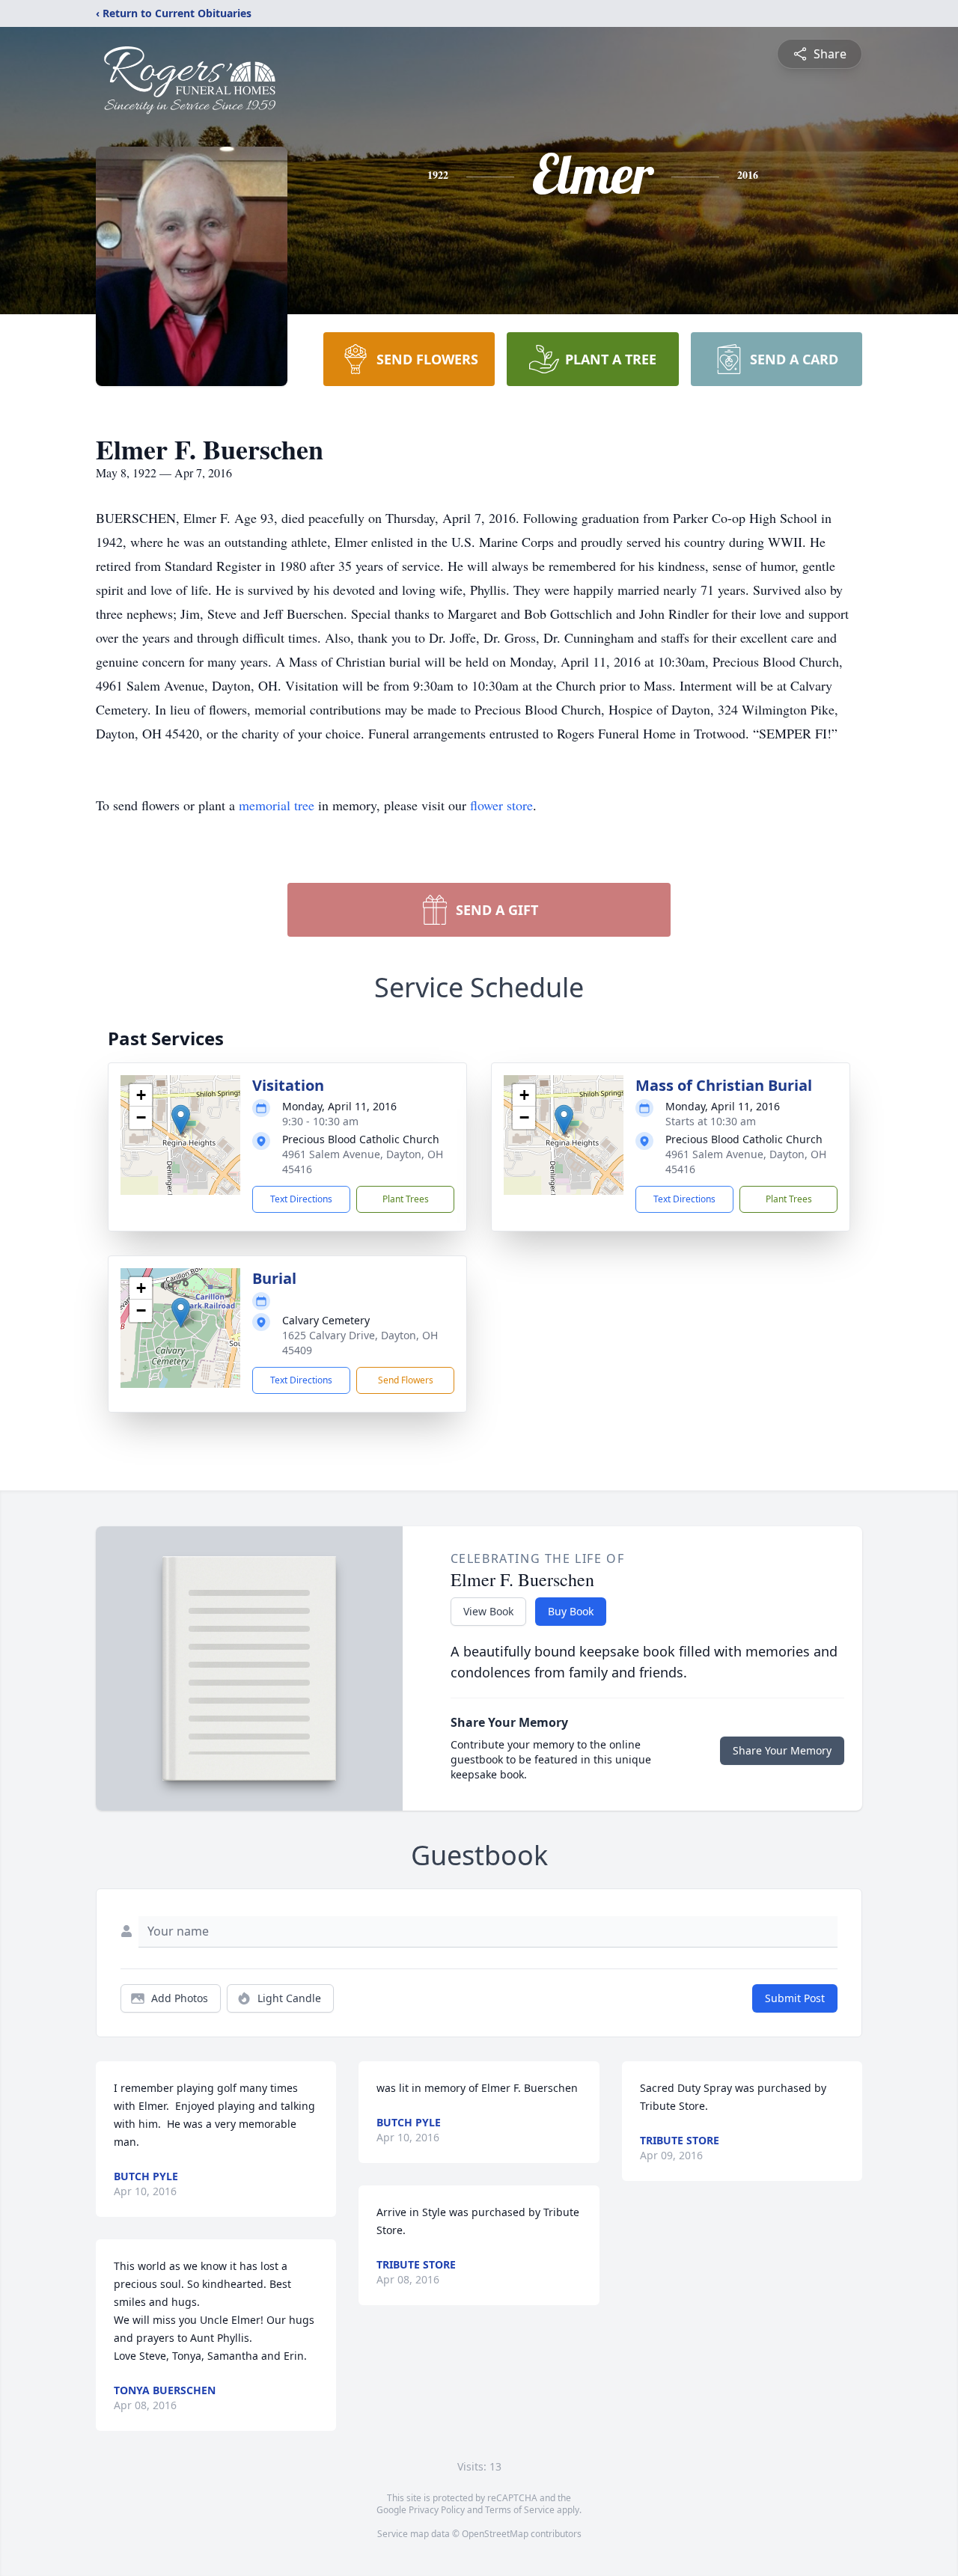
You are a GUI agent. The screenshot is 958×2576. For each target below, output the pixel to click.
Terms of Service (520, 2510)
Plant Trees (406, 1199)
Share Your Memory (782, 1750)
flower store (501, 805)
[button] (181, 1120)
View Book (488, 1611)
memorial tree (277, 805)
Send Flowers (406, 1380)
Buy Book (571, 1611)
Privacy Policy (437, 2510)
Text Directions (301, 1199)
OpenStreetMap (495, 2534)
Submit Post (795, 1998)
